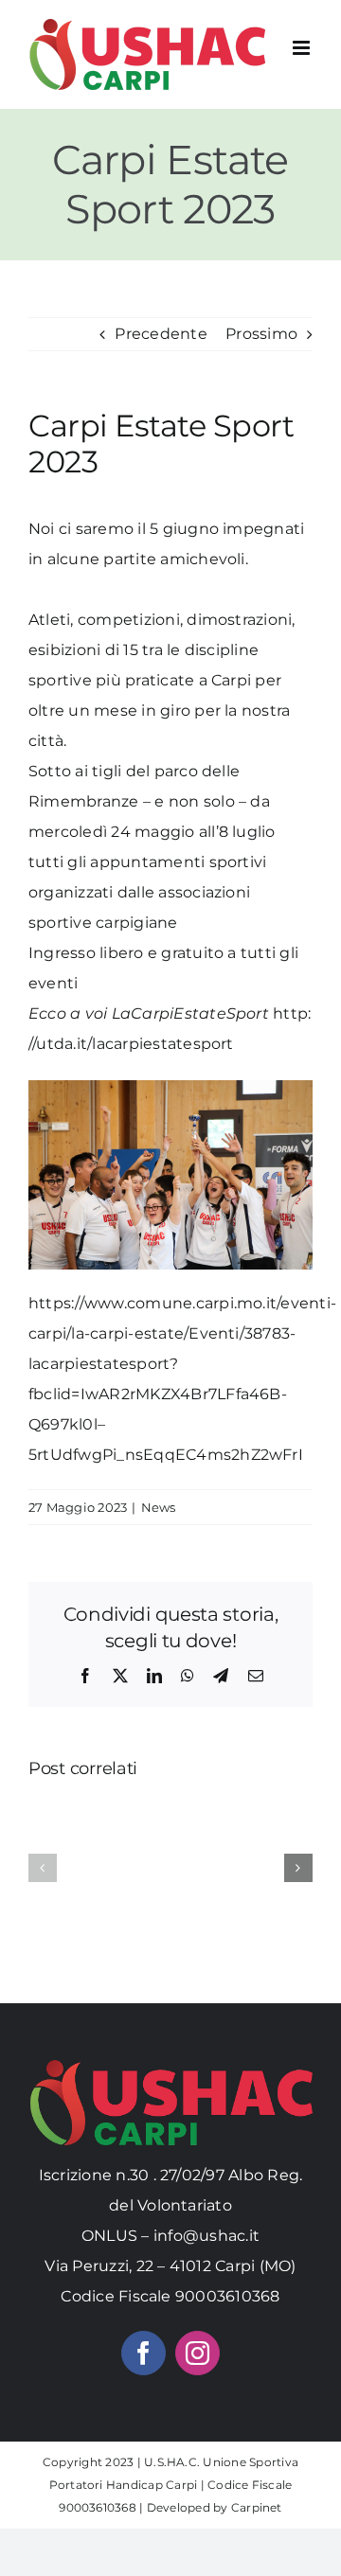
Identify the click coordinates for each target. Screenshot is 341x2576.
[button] (43, 1868)
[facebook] (144, 2353)
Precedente (161, 334)
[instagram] (197, 2353)
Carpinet (257, 2507)
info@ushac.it (206, 2236)
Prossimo (261, 334)
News (159, 1507)
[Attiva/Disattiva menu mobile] (303, 48)
